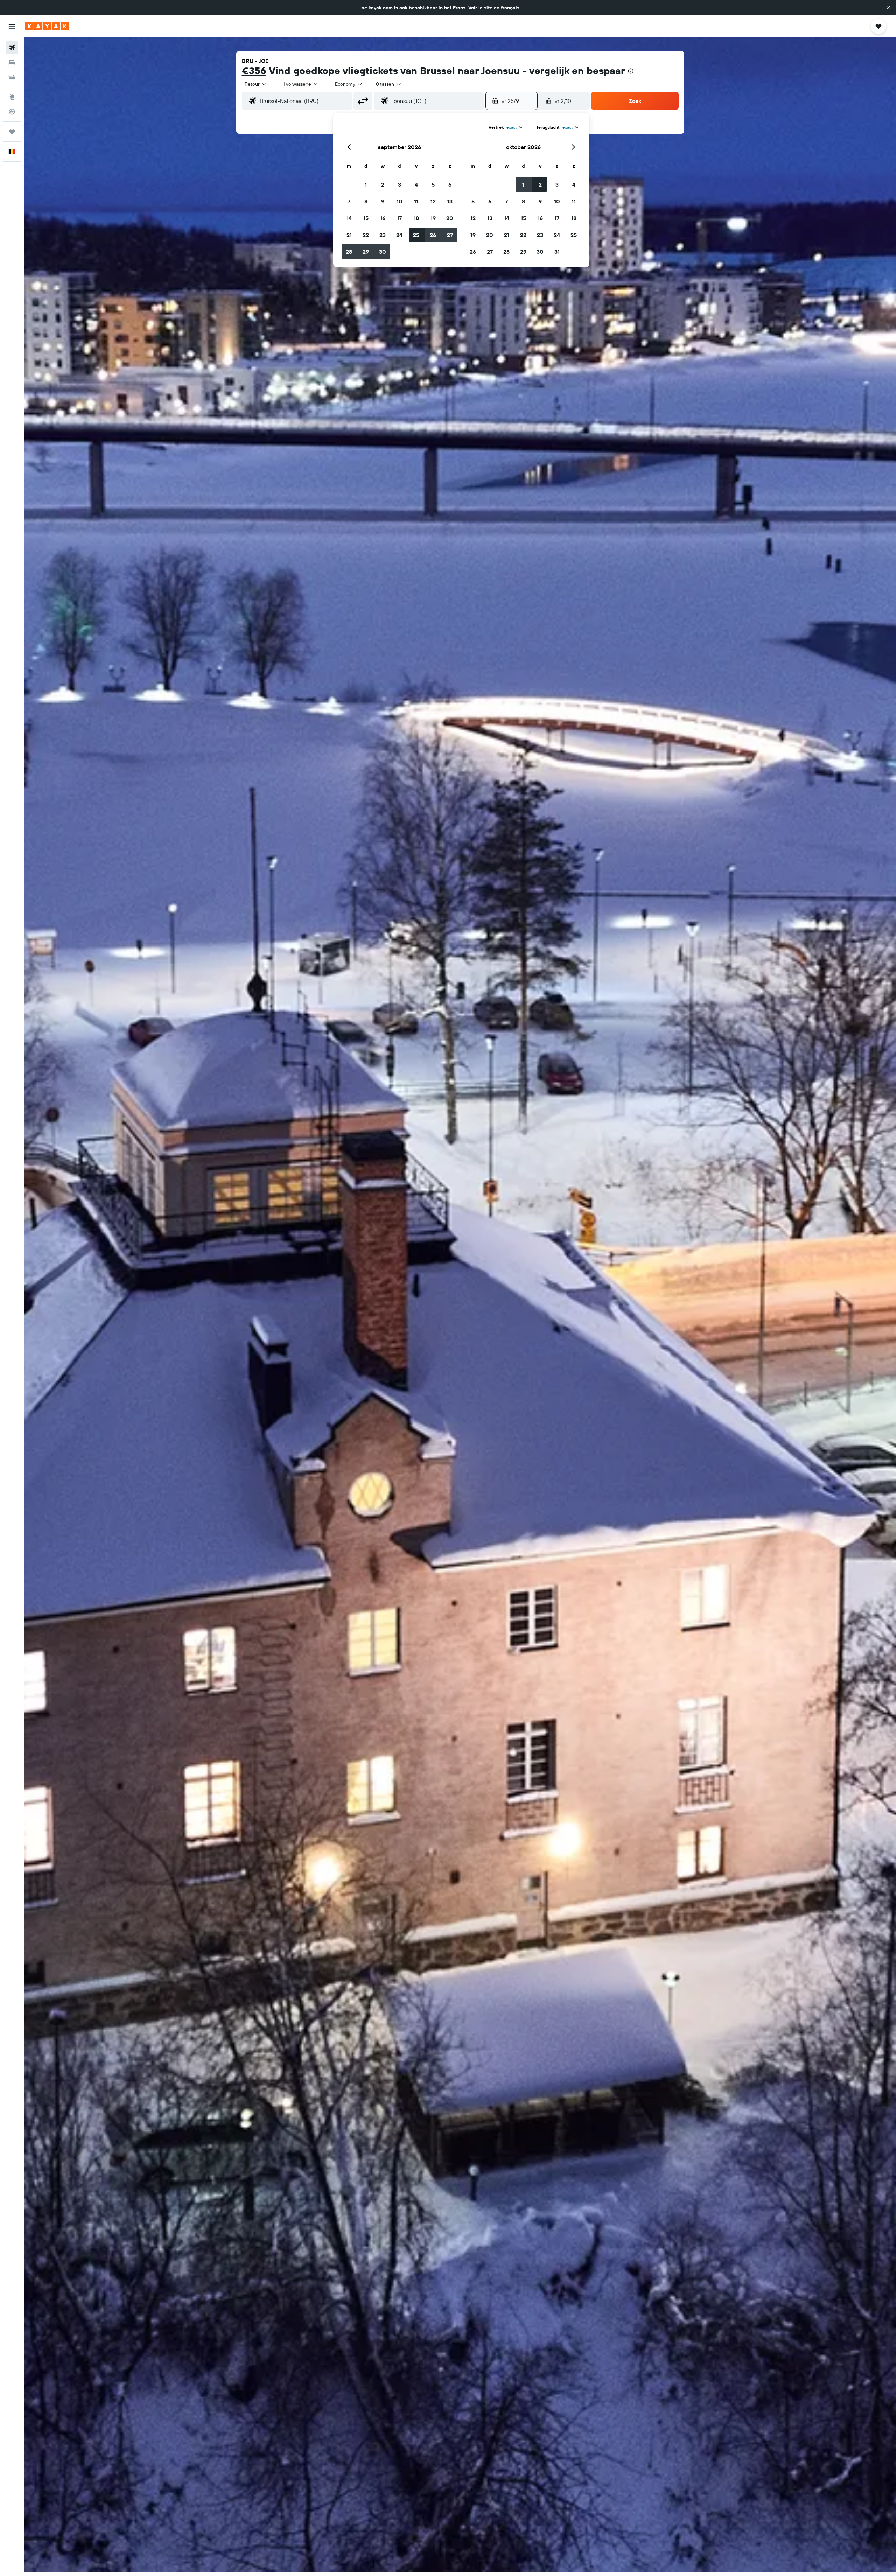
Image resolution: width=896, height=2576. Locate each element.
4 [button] (416, 184)
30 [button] (383, 252)
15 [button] (366, 218)
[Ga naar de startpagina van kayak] (47, 26)
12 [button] (433, 201)
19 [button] (433, 218)
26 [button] (433, 235)
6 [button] (450, 184)
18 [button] (416, 218)
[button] (888, 8)
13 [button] (450, 201)
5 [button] (433, 184)
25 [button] (416, 235)
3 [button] (400, 184)
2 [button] (383, 184)
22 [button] (366, 235)
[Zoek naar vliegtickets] (12, 48)
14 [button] (349, 218)
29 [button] (366, 252)
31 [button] (557, 252)
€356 (254, 71)
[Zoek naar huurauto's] (12, 77)
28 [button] (349, 252)
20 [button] (450, 218)
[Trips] (12, 132)
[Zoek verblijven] (12, 62)
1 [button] (366, 184)
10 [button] (400, 201)
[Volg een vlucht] (12, 112)
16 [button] (383, 218)
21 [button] (349, 235)
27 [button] (450, 235)
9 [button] (383, 201)
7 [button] (349, 201)
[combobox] (256, 84)
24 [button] (399, 235)
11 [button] (416, 201)
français (510, 8)
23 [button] (383, 235)
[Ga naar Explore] (12, 97)
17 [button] (399, 218)
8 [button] (366, 201)
